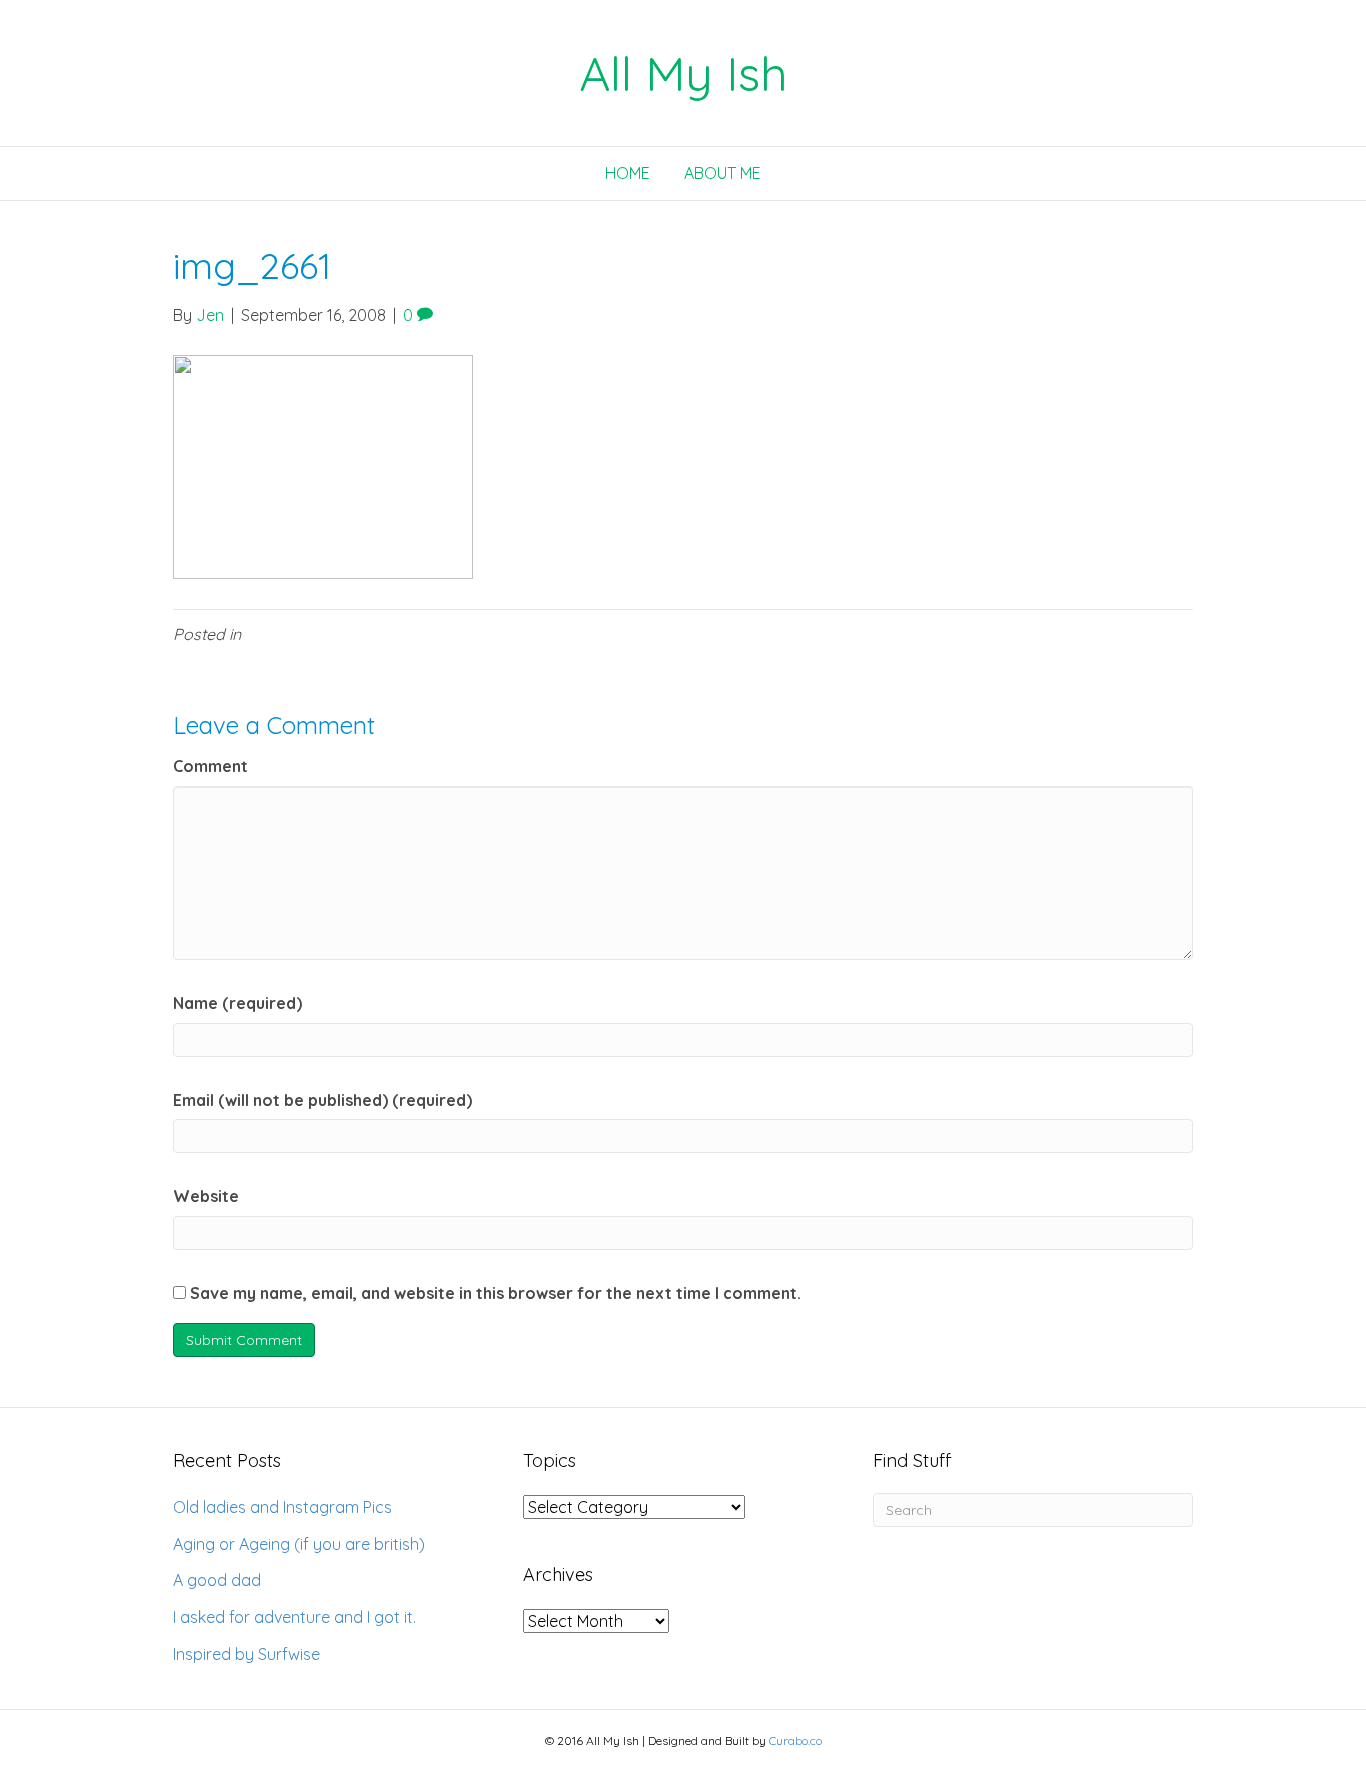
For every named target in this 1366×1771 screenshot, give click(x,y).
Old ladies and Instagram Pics (282, 1507)
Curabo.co (795, 1740)
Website (206, 1196)
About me (722, 173)
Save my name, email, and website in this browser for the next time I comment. (495, 1293)
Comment (210, 766)
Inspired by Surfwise (246, 1654)
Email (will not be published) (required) (322, 1100)
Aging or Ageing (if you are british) (299, 1544)
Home (627, 173)
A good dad (217, 1580)
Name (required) (237, 1003)
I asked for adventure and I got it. (294, 1617)
